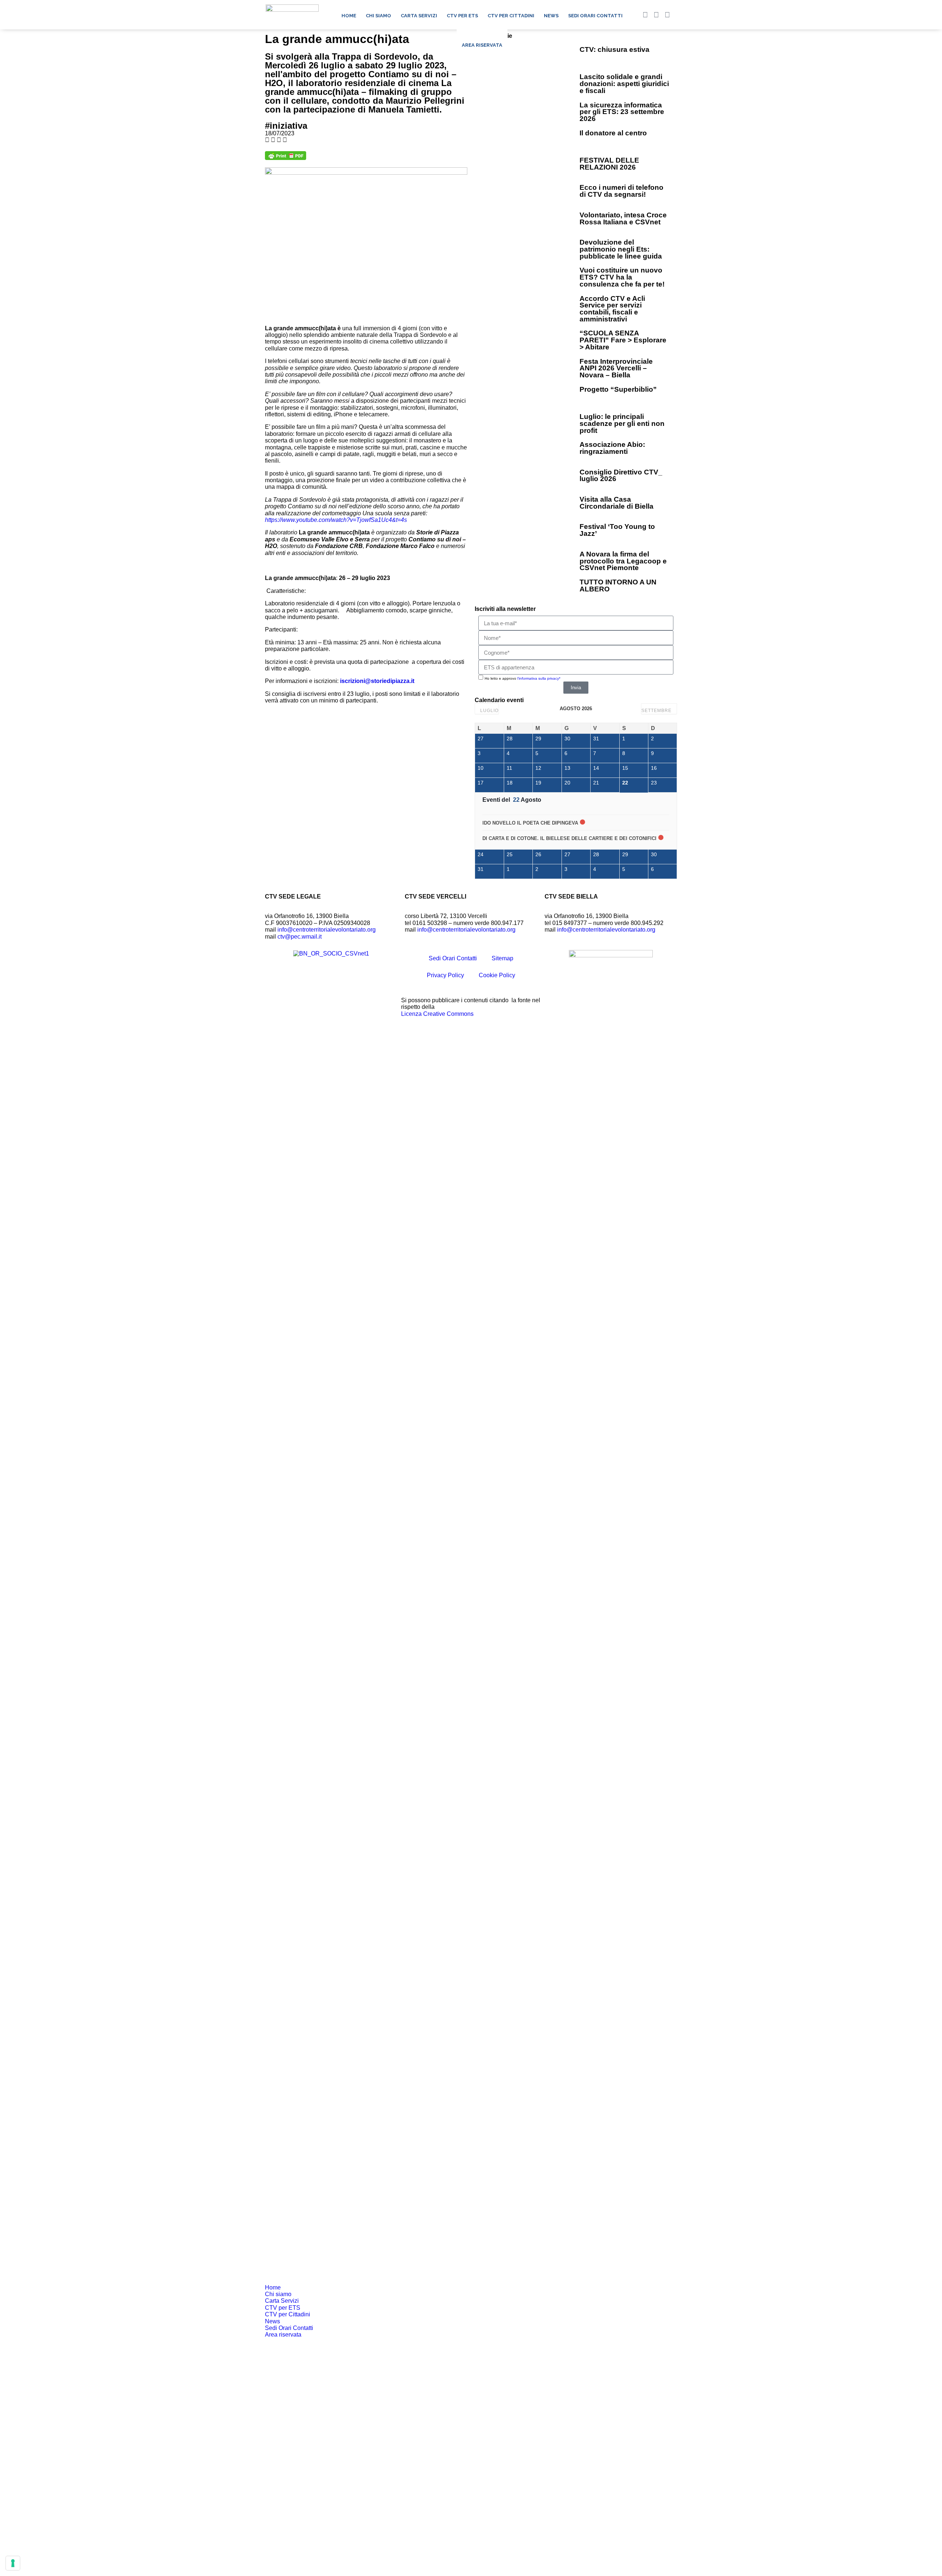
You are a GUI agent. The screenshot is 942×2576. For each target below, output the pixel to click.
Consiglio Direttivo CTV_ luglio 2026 (621, 476)
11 (509, 768)
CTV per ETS (462, 16)
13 (567, 768)
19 (538, 783)
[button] (679, 15)
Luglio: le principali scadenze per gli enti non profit (622, 423)
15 (625, 768)
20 (567, 783)
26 (538, 854)
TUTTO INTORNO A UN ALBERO (618, 586)
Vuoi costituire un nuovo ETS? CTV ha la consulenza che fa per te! (622, 277)
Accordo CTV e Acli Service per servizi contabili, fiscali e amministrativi (612, 309)
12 (538, 768)
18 (510, 783)
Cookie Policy (497, 975)
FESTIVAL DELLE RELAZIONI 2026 (609, 164)
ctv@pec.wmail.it (300, 937)
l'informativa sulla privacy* (539, 678)
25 (510, 854)
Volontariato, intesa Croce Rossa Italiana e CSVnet (623, 218)
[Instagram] (667, 15)
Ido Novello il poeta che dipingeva (530, 823)
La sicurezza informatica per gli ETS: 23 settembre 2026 (622, 112)
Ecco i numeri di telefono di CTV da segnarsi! (621, 191)
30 (567, 739)
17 (481, 783)
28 (510, 739)
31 (596, 739)
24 (481, 854)
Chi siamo (378, 16)
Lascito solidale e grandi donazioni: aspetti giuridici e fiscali (624, 83)
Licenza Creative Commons (437, 1014)
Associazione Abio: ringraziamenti (612, 448)
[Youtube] (656, 15)
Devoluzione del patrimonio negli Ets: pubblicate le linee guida (621, 249)
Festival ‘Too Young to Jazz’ (617, 530)
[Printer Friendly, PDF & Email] (286, 158)
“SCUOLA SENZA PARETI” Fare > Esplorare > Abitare (623, 340)
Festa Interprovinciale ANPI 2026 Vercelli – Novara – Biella (616, 368)
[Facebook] (645, 15)
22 (625, 783)
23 (654, 783)
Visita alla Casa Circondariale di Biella (617, 503)
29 (538, 739)
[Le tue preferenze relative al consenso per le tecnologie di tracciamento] (13, 2563)
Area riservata (482, 45)
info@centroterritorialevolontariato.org (327, 930)
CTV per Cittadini (511, 16)
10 (481, 768)
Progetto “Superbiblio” (618, 389)
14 (596, 768)
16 (654, 768)
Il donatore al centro (613, 133)
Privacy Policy (445, 975)
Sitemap (502, 958)
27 (481, 739)
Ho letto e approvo (523, 678)
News (551, 16)
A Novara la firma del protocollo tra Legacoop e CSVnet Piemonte (623, 561)
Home (349, 16)
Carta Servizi (419, 16)
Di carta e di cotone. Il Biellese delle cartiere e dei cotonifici (569, 838)
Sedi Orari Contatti (595, 16)
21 (596, 783)
